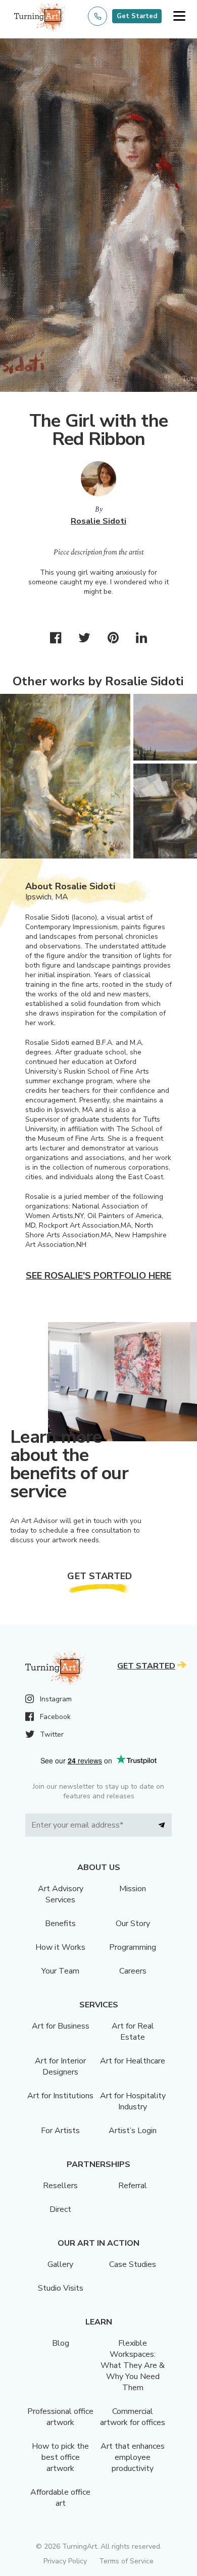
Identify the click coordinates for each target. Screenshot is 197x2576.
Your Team (60, 1971)
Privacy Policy (65, 2561)
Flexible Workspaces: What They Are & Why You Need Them (133, 2365)
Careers (133, 1971)
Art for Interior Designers (60, 2066)
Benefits (60, 1924)
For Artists (60, 2131)
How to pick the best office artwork (60, 2457)
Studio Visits (61, 2288)
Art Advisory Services (61, 1894)
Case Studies (133, 2264)
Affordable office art (60, 2498)
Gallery (60, 2264)
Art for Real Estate (133, 2032)
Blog (61, 2343)
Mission (133, 1889)
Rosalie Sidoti (98, 521)
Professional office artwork (60, 2417)
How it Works (60, 1947)
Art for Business (61, 2026)
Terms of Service (126, 2561)
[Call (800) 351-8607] (97, 16)
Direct (60, 2209)
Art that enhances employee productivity (133, 2457)
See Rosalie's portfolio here (98, 1276)
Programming (133, 1947)
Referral (133, 2186)
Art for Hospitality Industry (133, 2101)
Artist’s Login (133, 2131)
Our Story (133, 1924)
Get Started (137, 16)
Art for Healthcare (133, 2061)
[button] (179, 16)
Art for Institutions (60, 2096)
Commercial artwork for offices (133, 2417)
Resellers (60, 2186)
